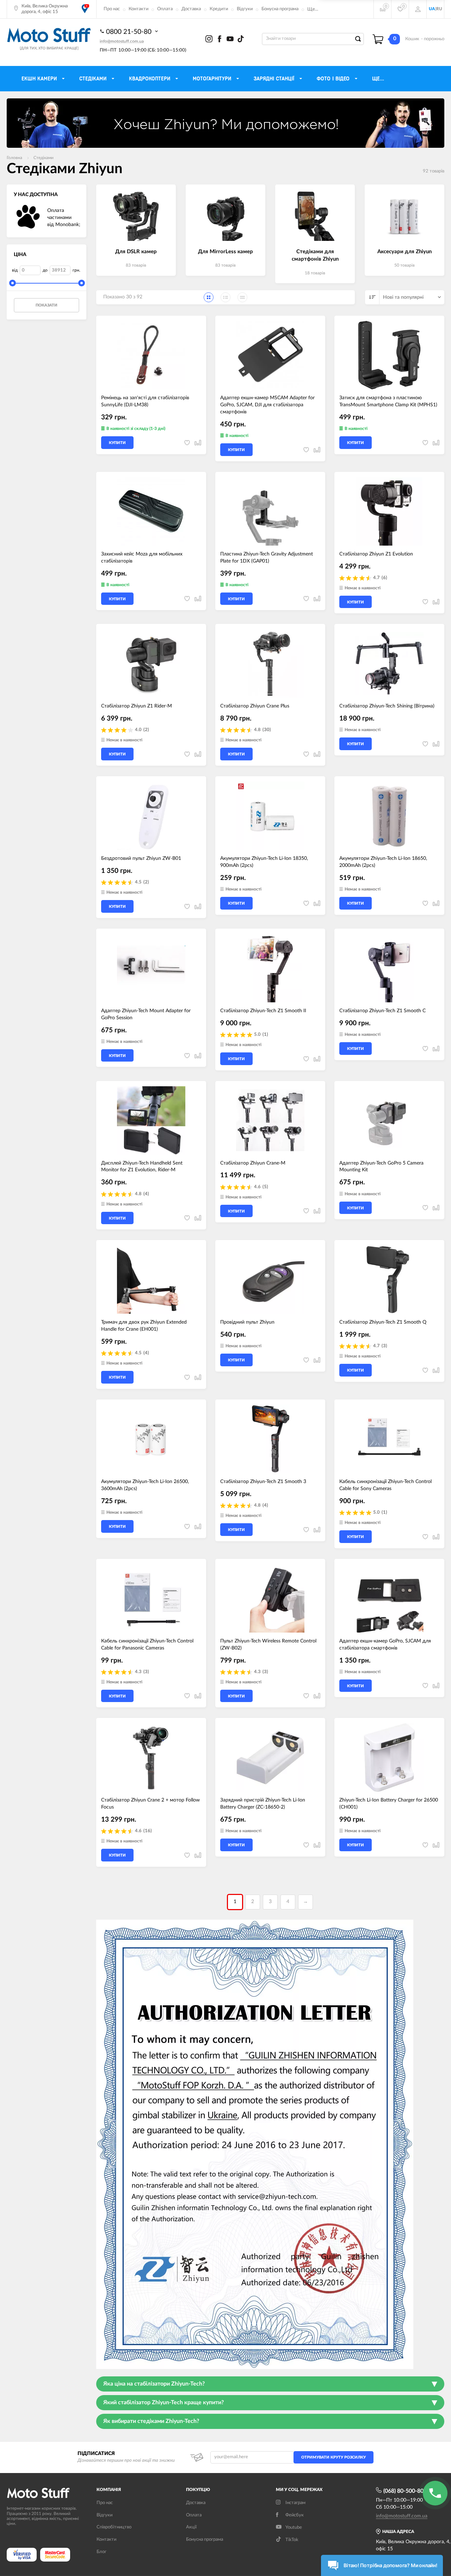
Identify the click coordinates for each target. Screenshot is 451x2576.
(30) (267, 730)
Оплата (165, 9)
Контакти (138, 9)
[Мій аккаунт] (418, 9)
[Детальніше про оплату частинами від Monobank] (28, 218)
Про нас (112, 9)
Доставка (191, 9)
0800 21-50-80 (130, 32)
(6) (384, 578)
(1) (265, 1035)
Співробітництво (114, 2527)
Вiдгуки (104, 2515)
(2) (146, 730)
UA (432, 9)
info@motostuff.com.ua (122, 41)
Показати (47, 305)
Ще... (313, 9)
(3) (384, 1346)
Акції (191, 2527)
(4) (146, 1194)
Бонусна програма (280, 9)
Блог (101, 2552)
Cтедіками (44, 158)
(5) (265, 1187)
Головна (14, 158)
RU (439, 9)
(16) (148, 1831)
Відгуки (245, 9)
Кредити (219, 9)
